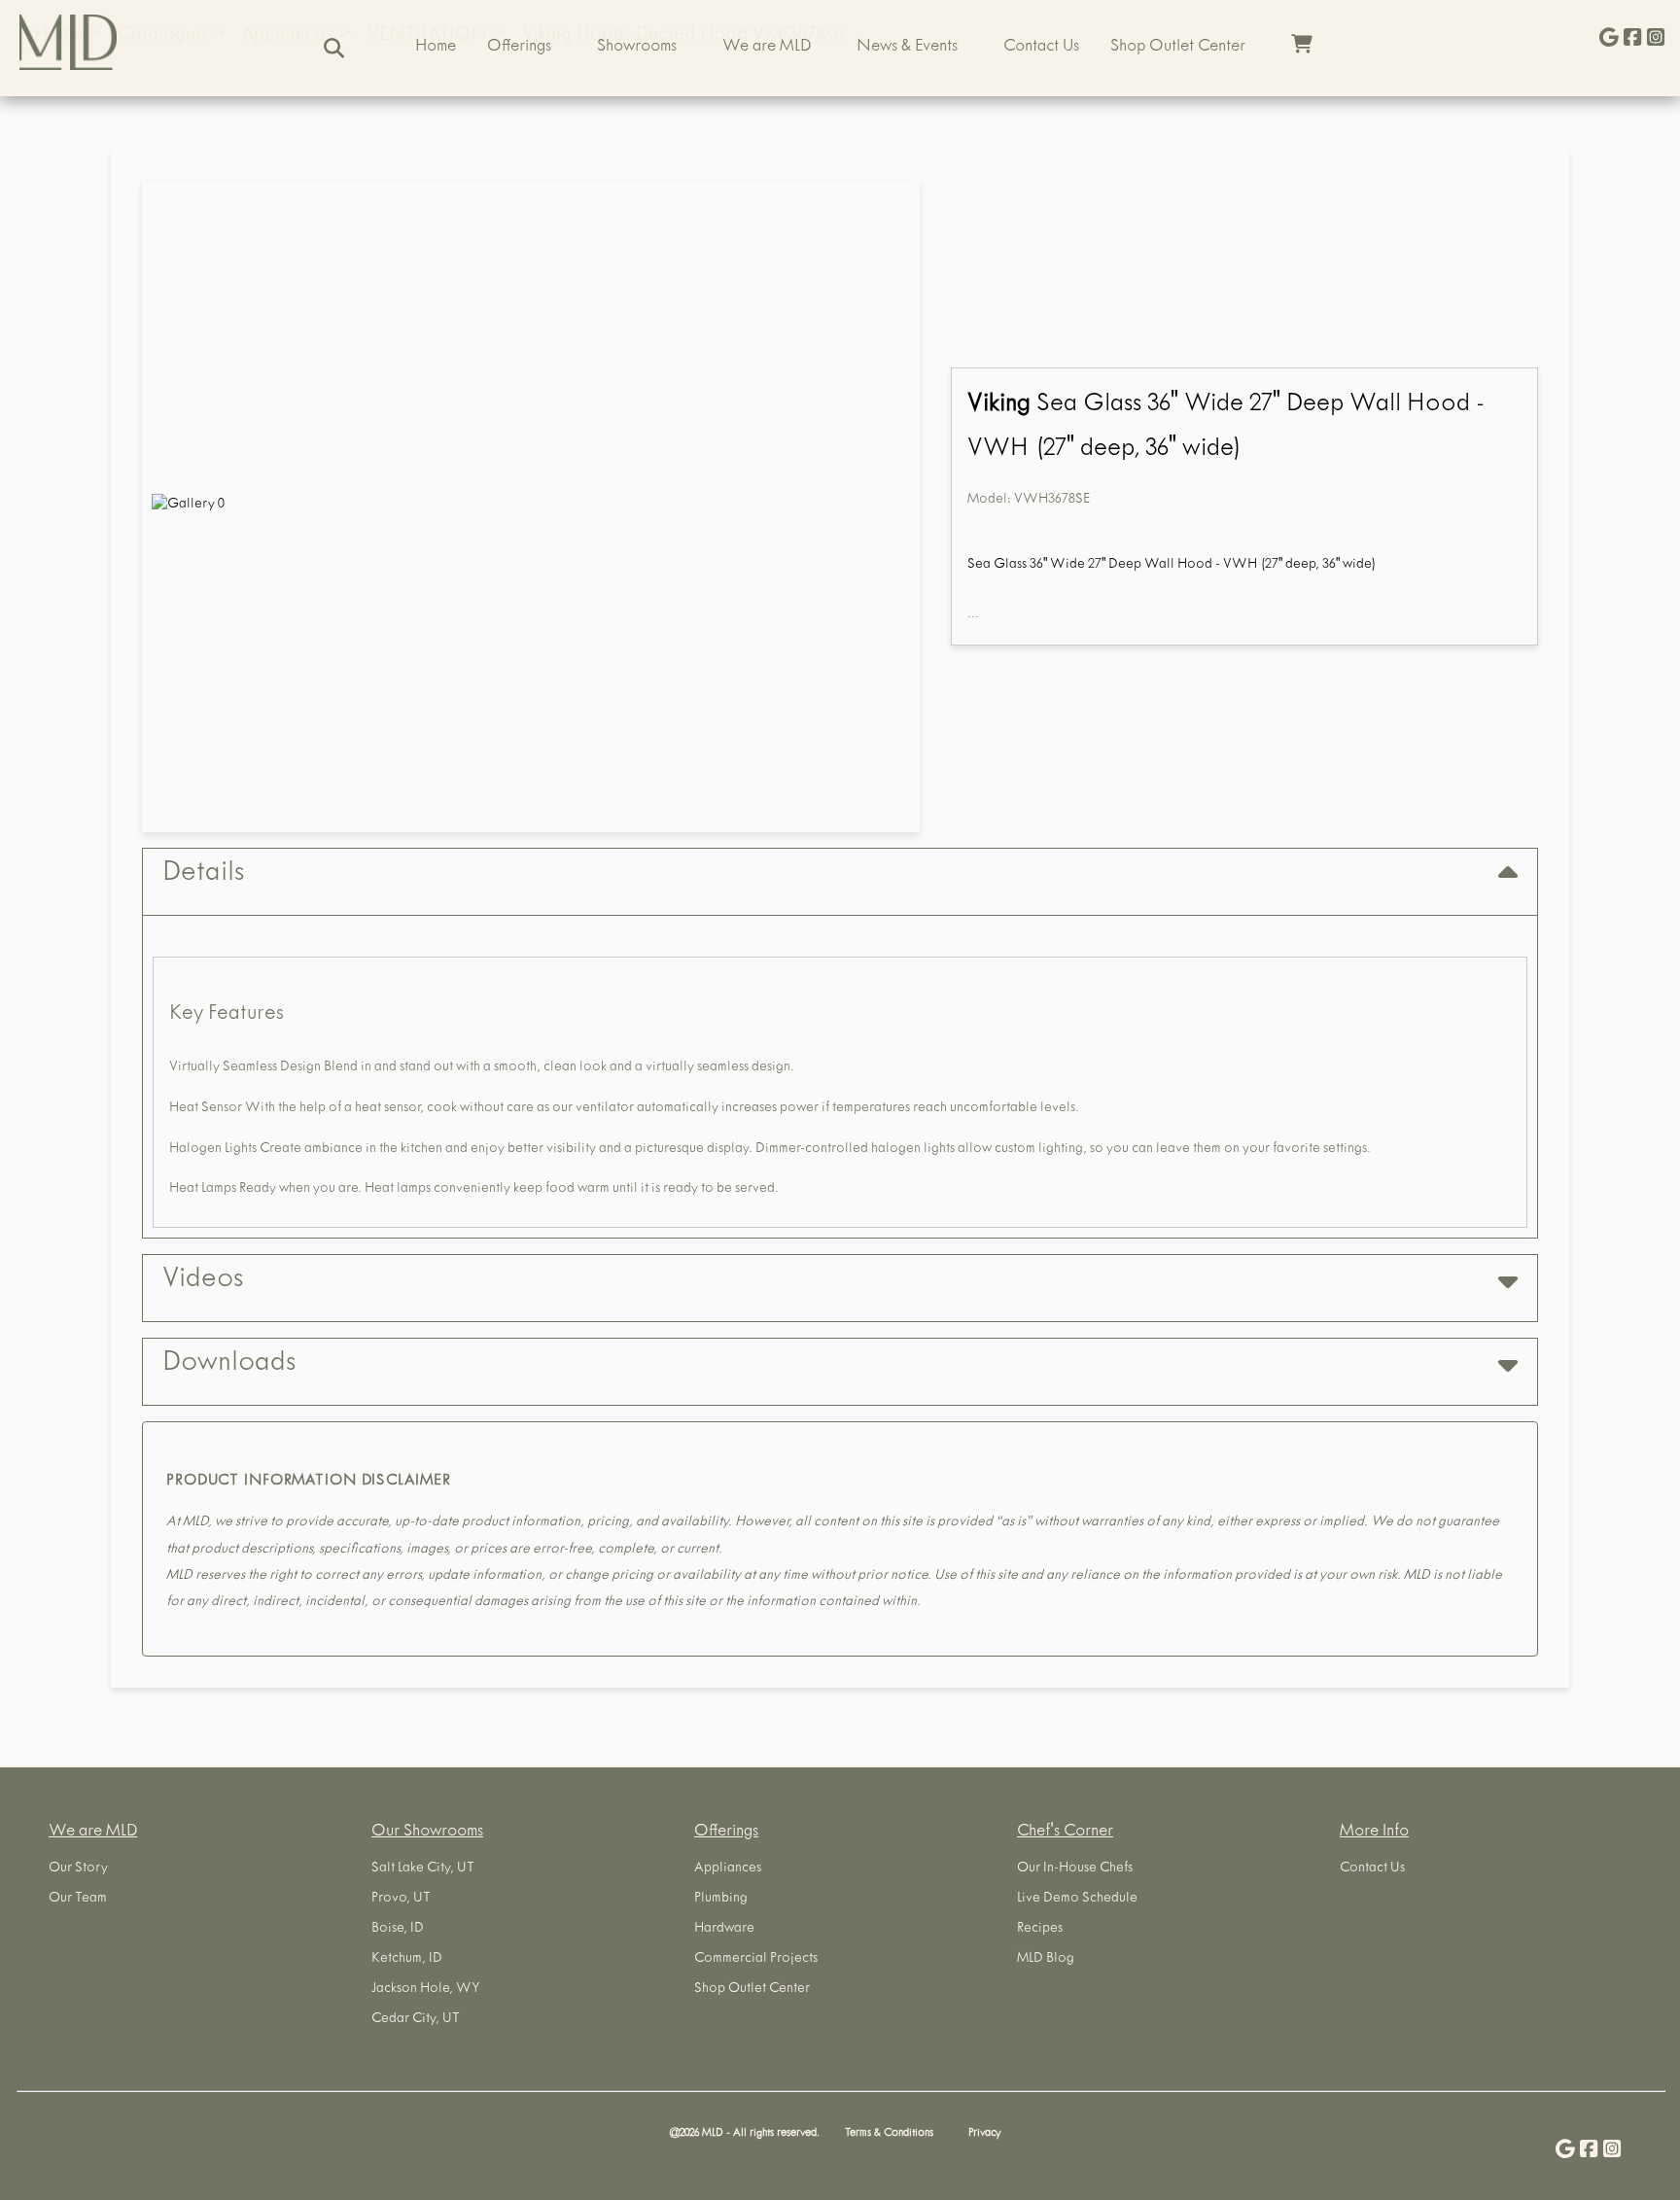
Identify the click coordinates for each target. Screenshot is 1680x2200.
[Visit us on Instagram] (1656, 39)
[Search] (334, 48)
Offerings (519, 48)
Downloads (229, 1365)
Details (203, 875)
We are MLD (767, 48)
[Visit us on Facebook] (1632, 39)
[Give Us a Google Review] (1609, 39)
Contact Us (1041, 48)
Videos (203, 1281)
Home (436, 48)
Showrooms (637, 48)
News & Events (907, 48)
